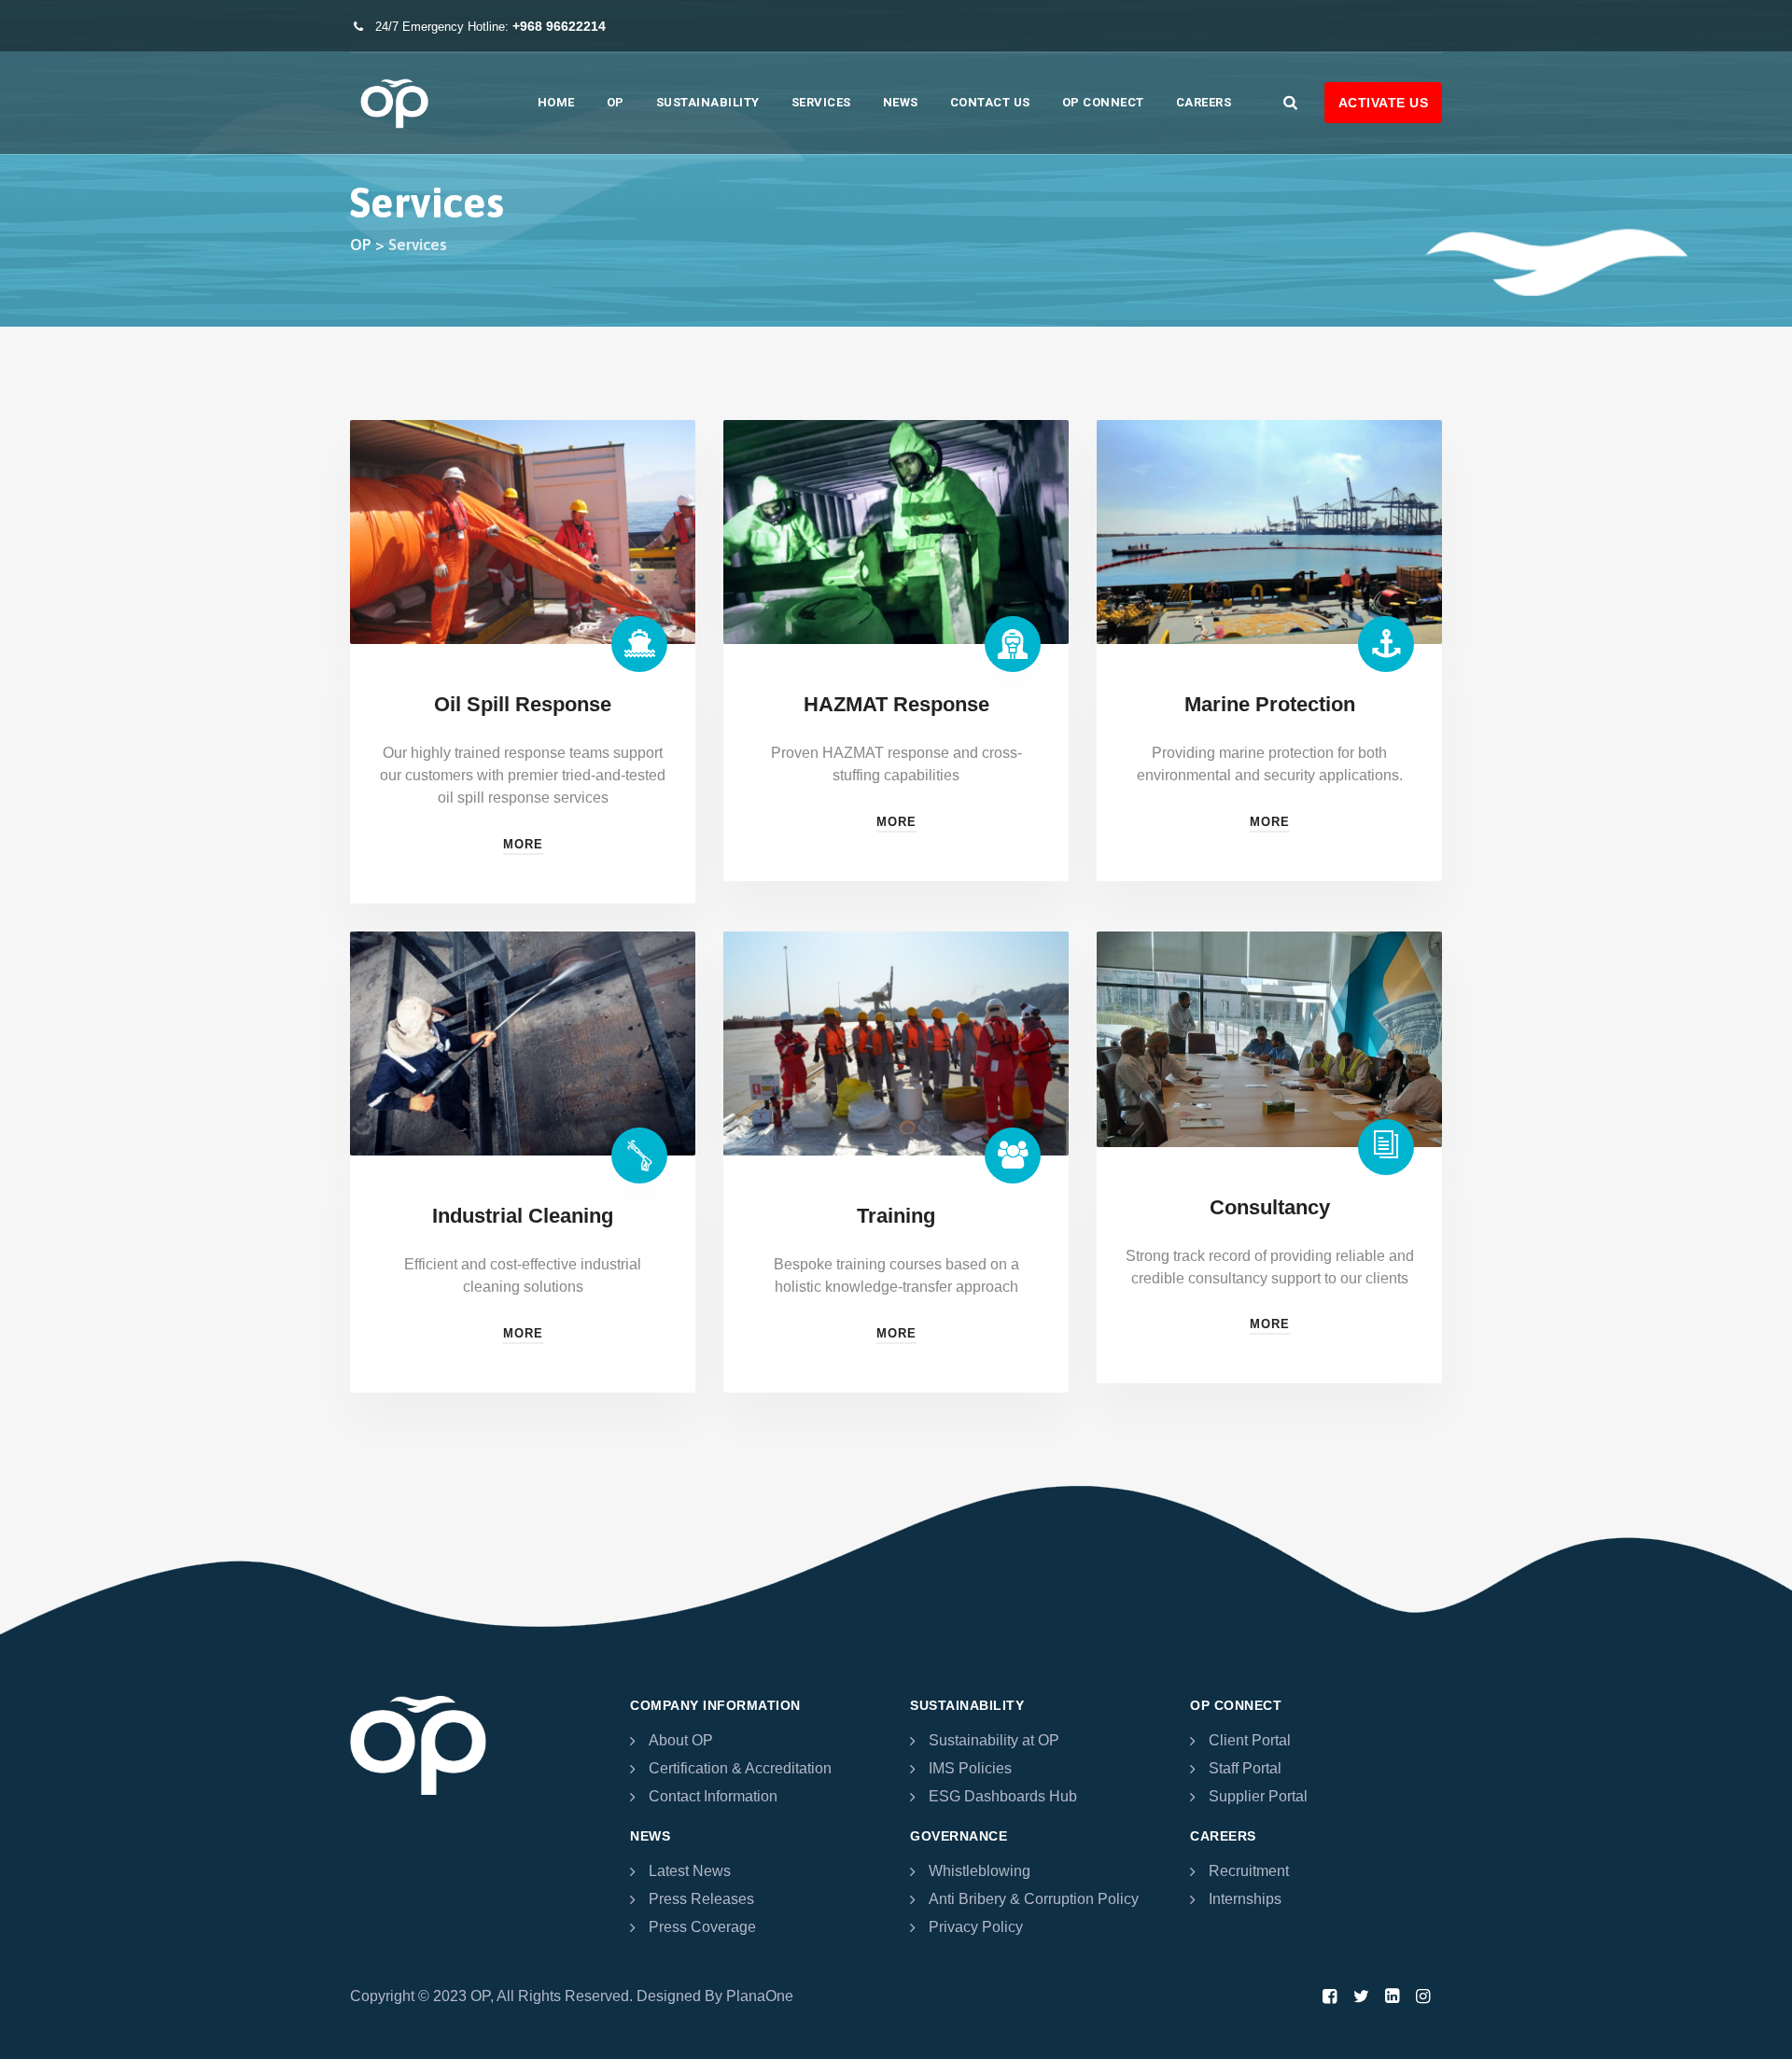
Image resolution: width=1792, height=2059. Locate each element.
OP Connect (1103, 102)
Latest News (690, 1871)
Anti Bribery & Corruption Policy (1034, 1899)
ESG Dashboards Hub (1003, 1796)
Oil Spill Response (523, 704)
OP (616, 102)
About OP (681, 1740)
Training (896, 1216)
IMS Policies (970, 1768)
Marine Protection (1270, 704)
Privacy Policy (976, 1927)
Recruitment (1249, 1871)
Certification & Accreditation (740, 1768)
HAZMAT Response (896, 704)
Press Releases (701, 1899)
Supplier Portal (1258, 1796)
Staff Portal (1245, 1768)
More (523, 844)
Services (821, 102)
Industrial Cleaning (523, 1216)
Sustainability (708, 102)
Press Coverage (702, 1927)
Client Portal (1250, 1740)
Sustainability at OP (994, 1740)
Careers (1204, 102)
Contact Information (713, 1796)
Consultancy (1270, 1207)
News (901, 102)
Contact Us (990, 102)
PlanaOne (760, 1996)
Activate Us (1384, 103)
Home (556, 102)
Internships (1245, 1899)
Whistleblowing (980, 1871)
